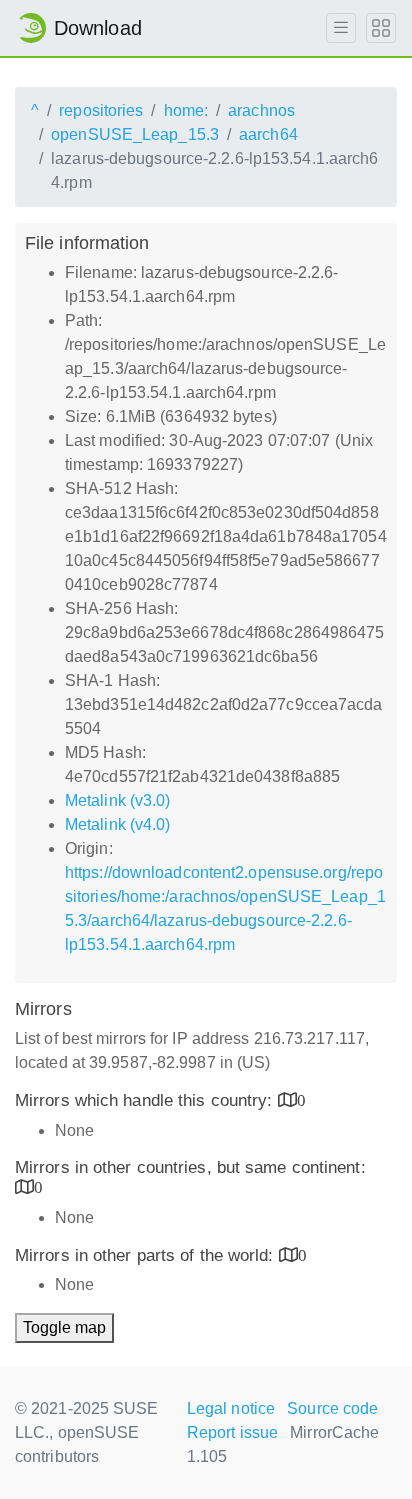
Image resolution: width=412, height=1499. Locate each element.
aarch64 (268, 134)
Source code (332, 1408)
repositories (101, 110)
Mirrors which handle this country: (146, 1100)
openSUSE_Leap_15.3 (135, 134)
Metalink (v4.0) (118, 824)
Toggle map (64, 1327)
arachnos (261, 110)
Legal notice (231, 1408)
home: (186, 110)
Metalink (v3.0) (118, 800)
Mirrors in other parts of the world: (147, 1255)
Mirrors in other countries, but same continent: (190, 1167)
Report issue (232, 1432)
